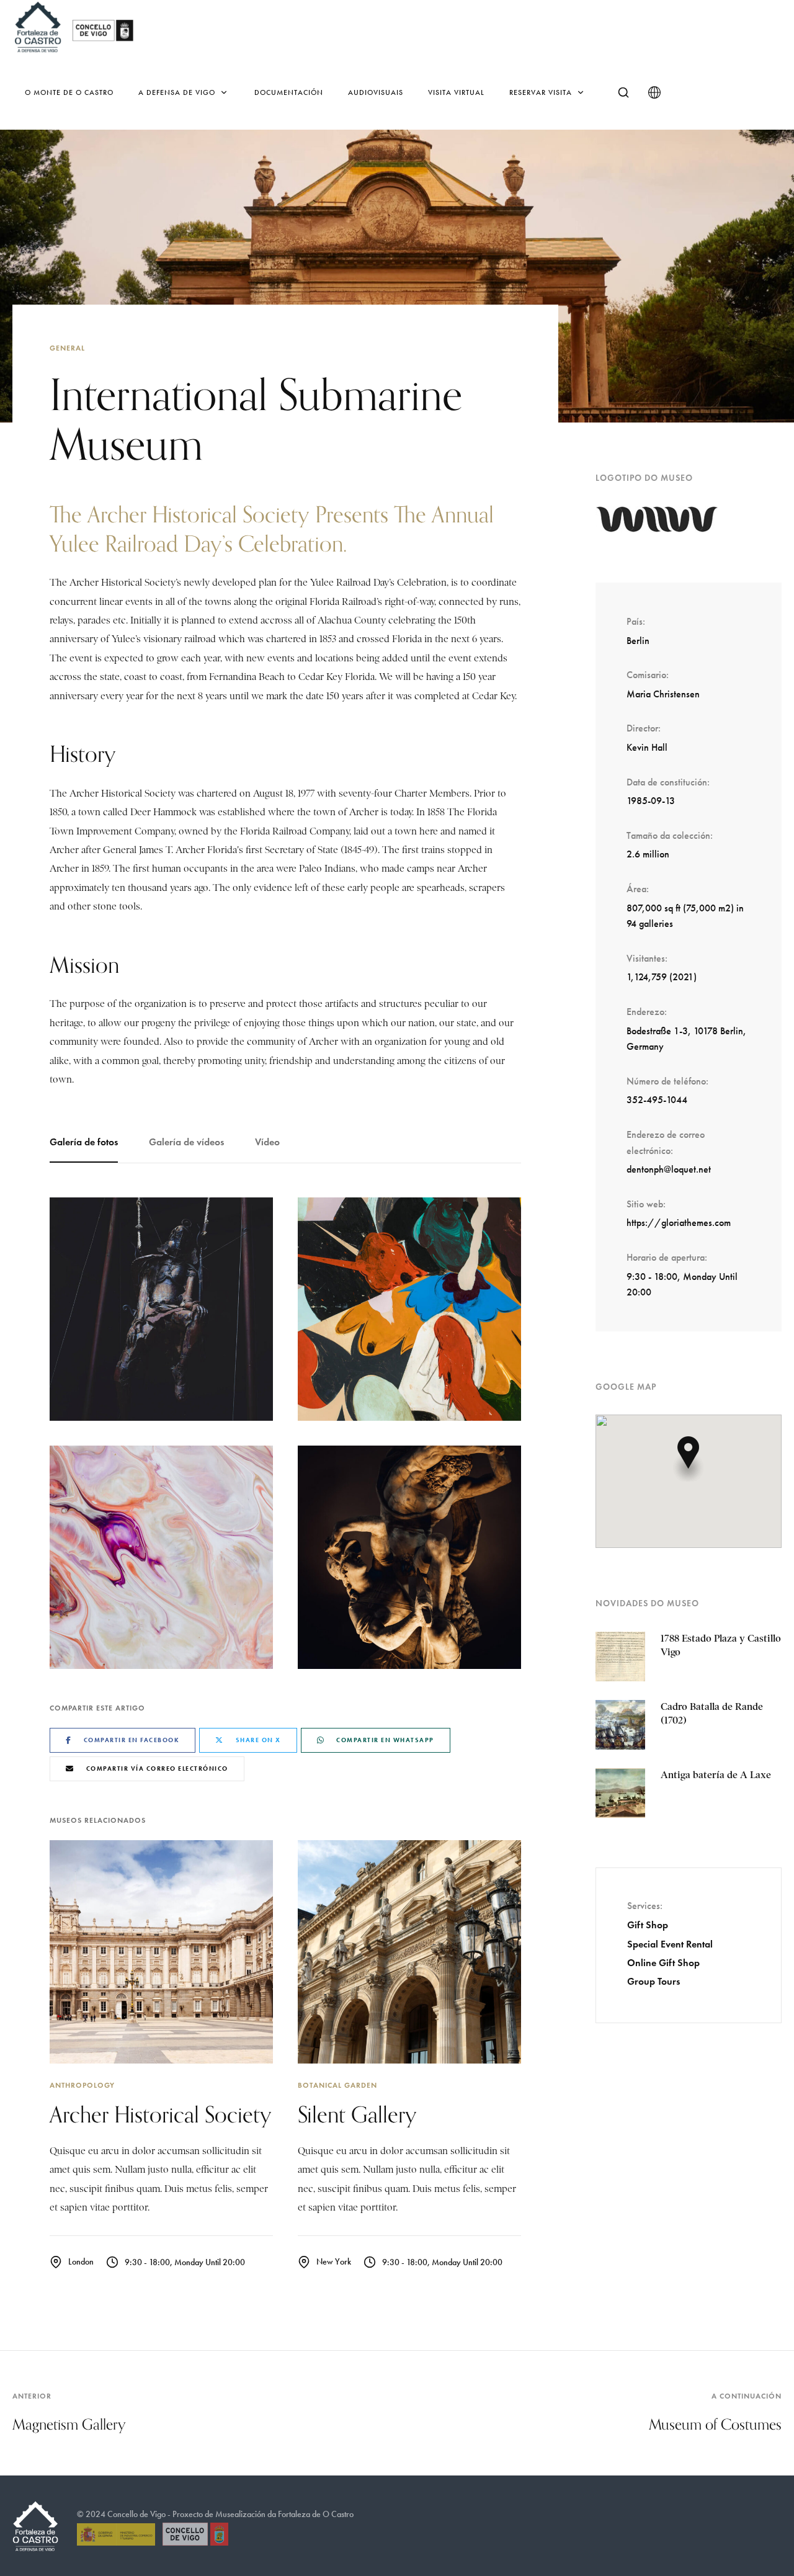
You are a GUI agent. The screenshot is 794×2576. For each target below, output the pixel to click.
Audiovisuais (376, 92)
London (81, 2262)
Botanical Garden (337, 2085)
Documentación (289, 92)
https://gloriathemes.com (679, 1223)
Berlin (638, 641)
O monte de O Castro (69, 92)
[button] (689, 1459)
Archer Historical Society (161, 2114)
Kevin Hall (647, 747)
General (67, 348)
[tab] (91, 1143)
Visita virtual (456, 92)
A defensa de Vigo (177, 92)
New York (334, 2262)
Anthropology (82, 2085)
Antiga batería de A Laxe (716, 1775)
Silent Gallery (357, 2114)
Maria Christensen (663, 694)
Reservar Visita (541, 92)
